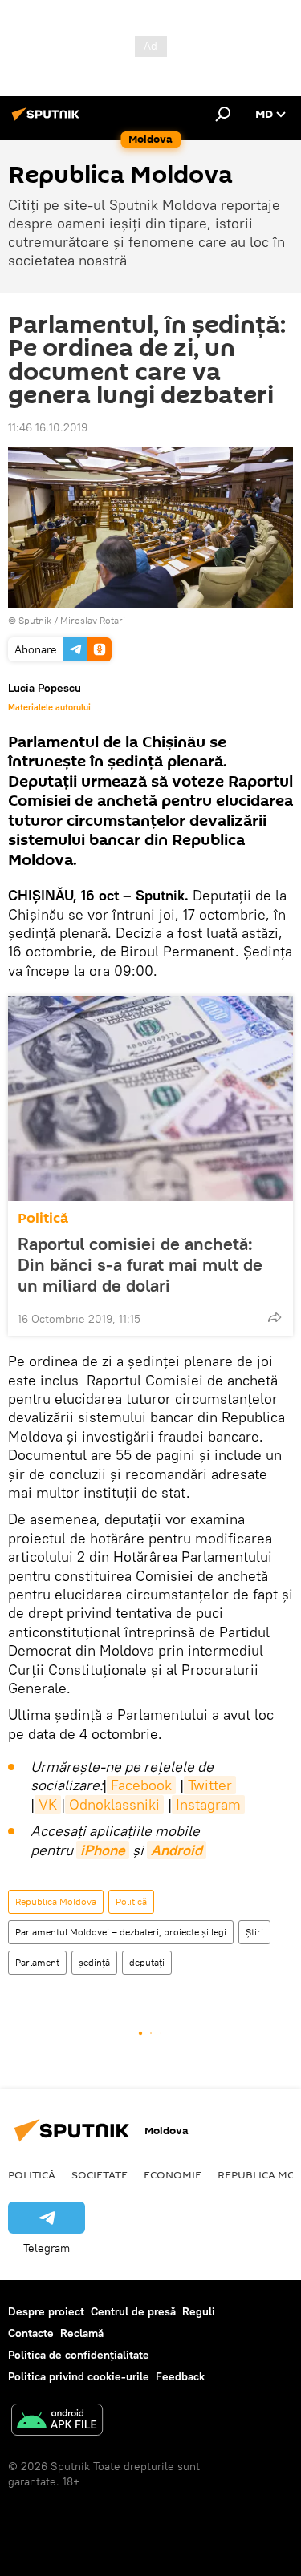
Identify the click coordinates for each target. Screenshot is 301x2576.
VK (48, 1804)
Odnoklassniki (114, 1804)
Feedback (180, 2376)
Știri (254, 1932)
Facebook (141, 1785)
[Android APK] (57, 2422)
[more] (275, 1317)
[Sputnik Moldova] (48, 120)
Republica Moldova (56, 1901)
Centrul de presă (133, 2311)
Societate (100, 2174)
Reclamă (82, 2333)
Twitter (210, 1785)
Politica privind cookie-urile (79, 2376)
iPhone (103, 1850)
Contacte (31, 2333)
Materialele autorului (49, 707)
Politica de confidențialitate (79, 2355)
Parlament (37, 1962)
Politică (43, 1218)
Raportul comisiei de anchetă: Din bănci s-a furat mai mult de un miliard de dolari (140, 1264)
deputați (147, 1962)
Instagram (208, 1804)
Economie (173, 2174)
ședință (94, 1962)
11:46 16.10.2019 (48, 427)
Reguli (199, 2311)
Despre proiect (46, 2311)
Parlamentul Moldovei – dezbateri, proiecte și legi (121, 1932)
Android (177, 1850)
